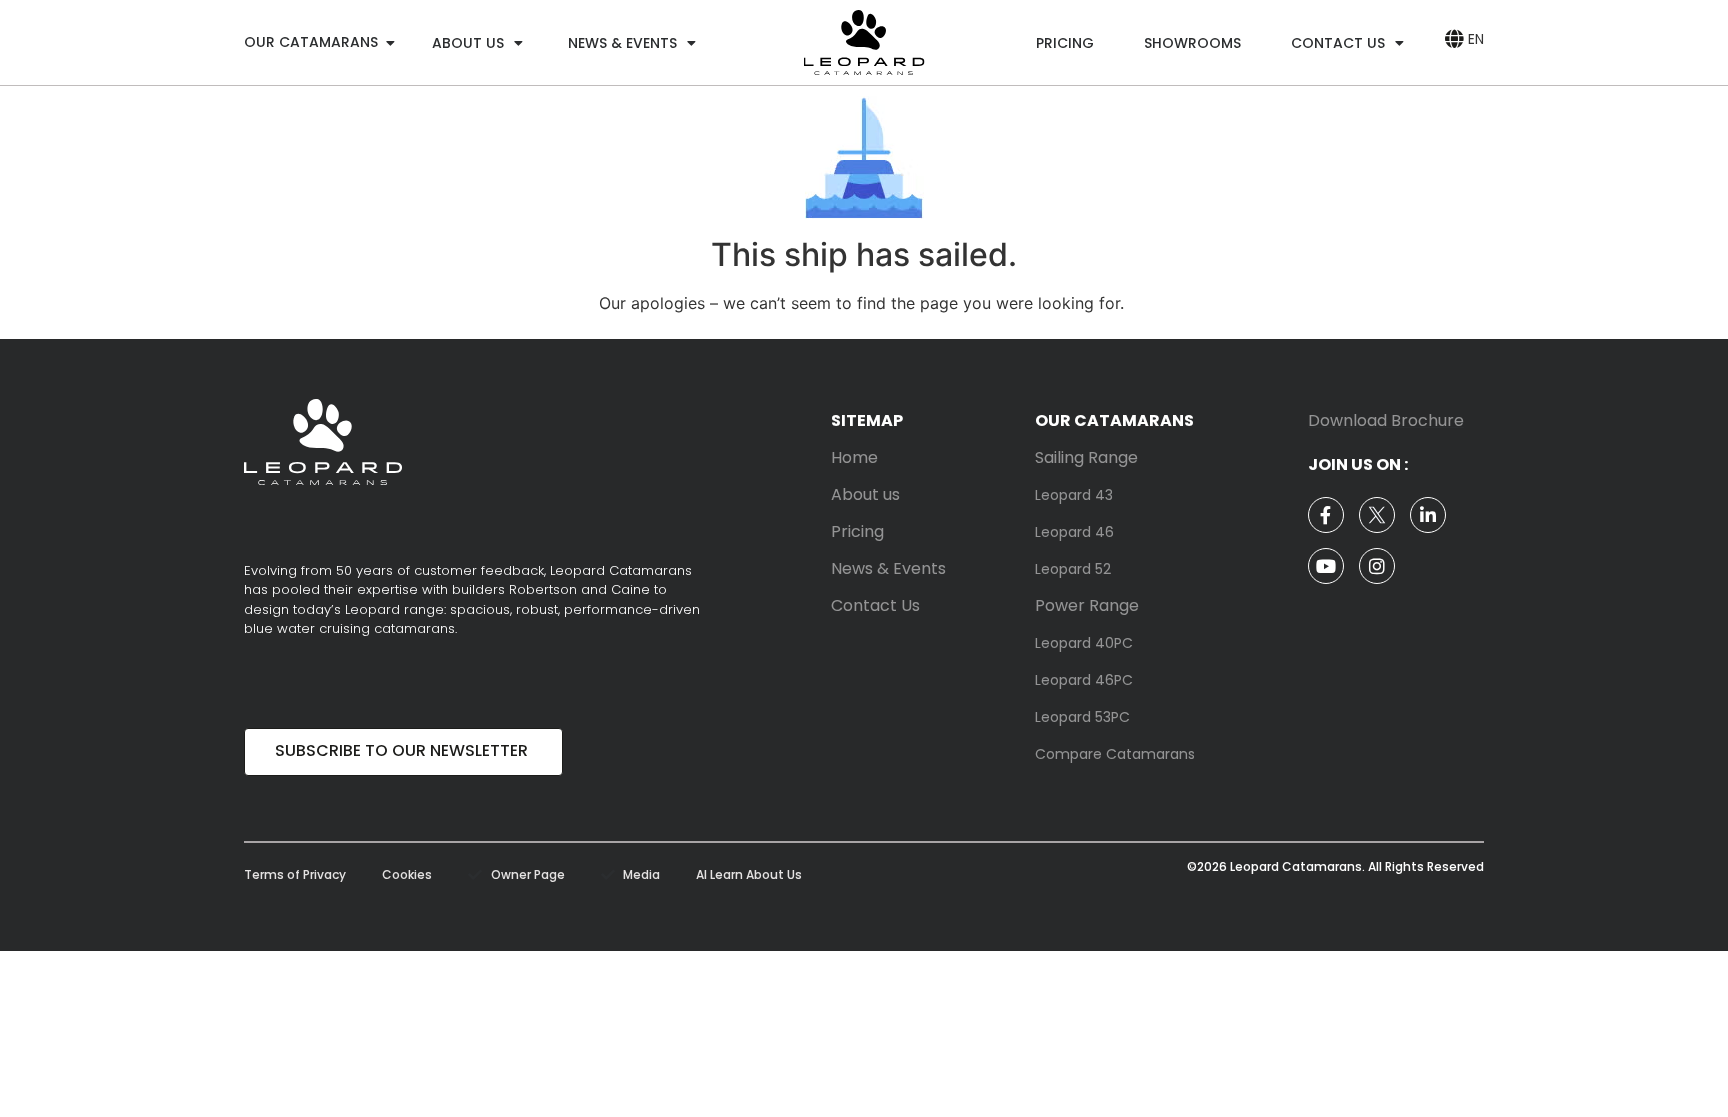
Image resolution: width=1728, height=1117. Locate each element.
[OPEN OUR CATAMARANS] (390, 42)
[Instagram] (1377, 566)
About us (468, 43)
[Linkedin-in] (1428, 515)
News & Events (622, 43)
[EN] (1453, 38)
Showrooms (1192, 43)
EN (1476, 39)
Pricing (1065, 43)
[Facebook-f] (1326, 515)
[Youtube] (1326, 566)
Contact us (1338, 43)
